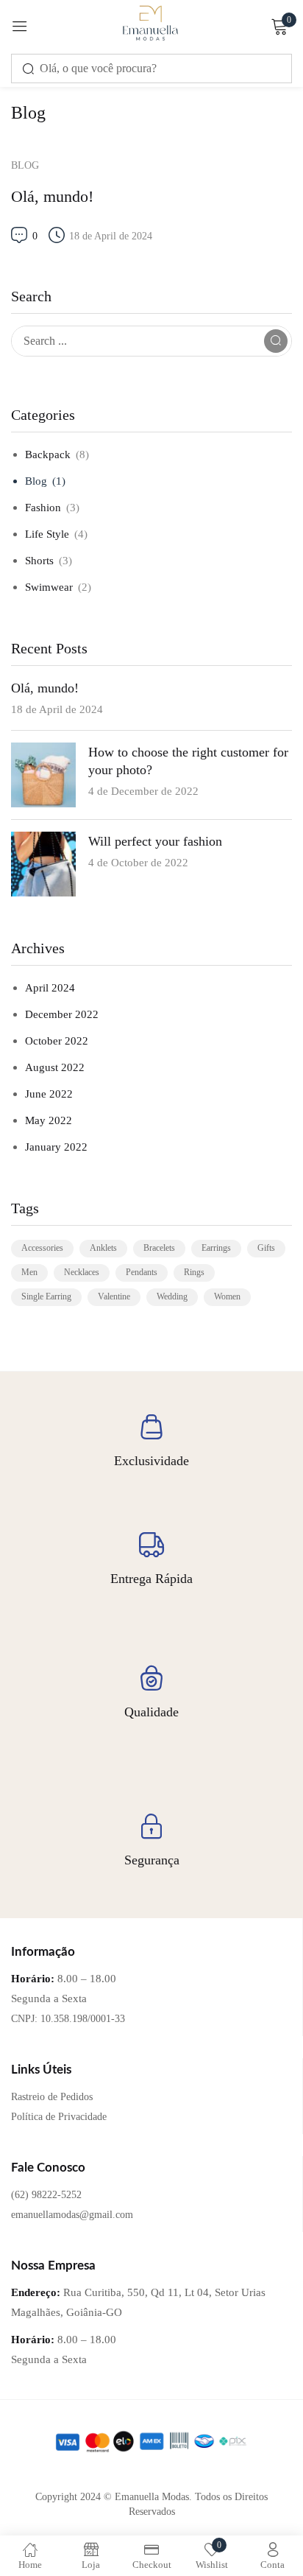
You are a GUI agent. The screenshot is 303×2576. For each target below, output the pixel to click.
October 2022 (57, 1041)
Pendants (142, 1272)
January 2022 (56, 1147)
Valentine (114, 1296)
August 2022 (55, 1067)
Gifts (266, 1248)
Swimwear (49, 587)
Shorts (39, 561)
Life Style (47, 534)
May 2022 (49, 1120)
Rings (194, 1272)
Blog (36, 481)
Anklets (103, 1248)
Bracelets (159, 1248)
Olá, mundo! (45, 688)
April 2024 (50, 988)
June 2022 (49, 1094)
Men (29, 1272)
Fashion (43, 508)
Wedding (172, 1296)
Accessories (42, 1248)
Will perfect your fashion (155, 841)
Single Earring (46, 1296)
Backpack (48, 455)
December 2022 (62, 1014)
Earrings (216, 1248)
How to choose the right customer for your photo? (188, 761)
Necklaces (82, 1272)
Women (227, 1296)
